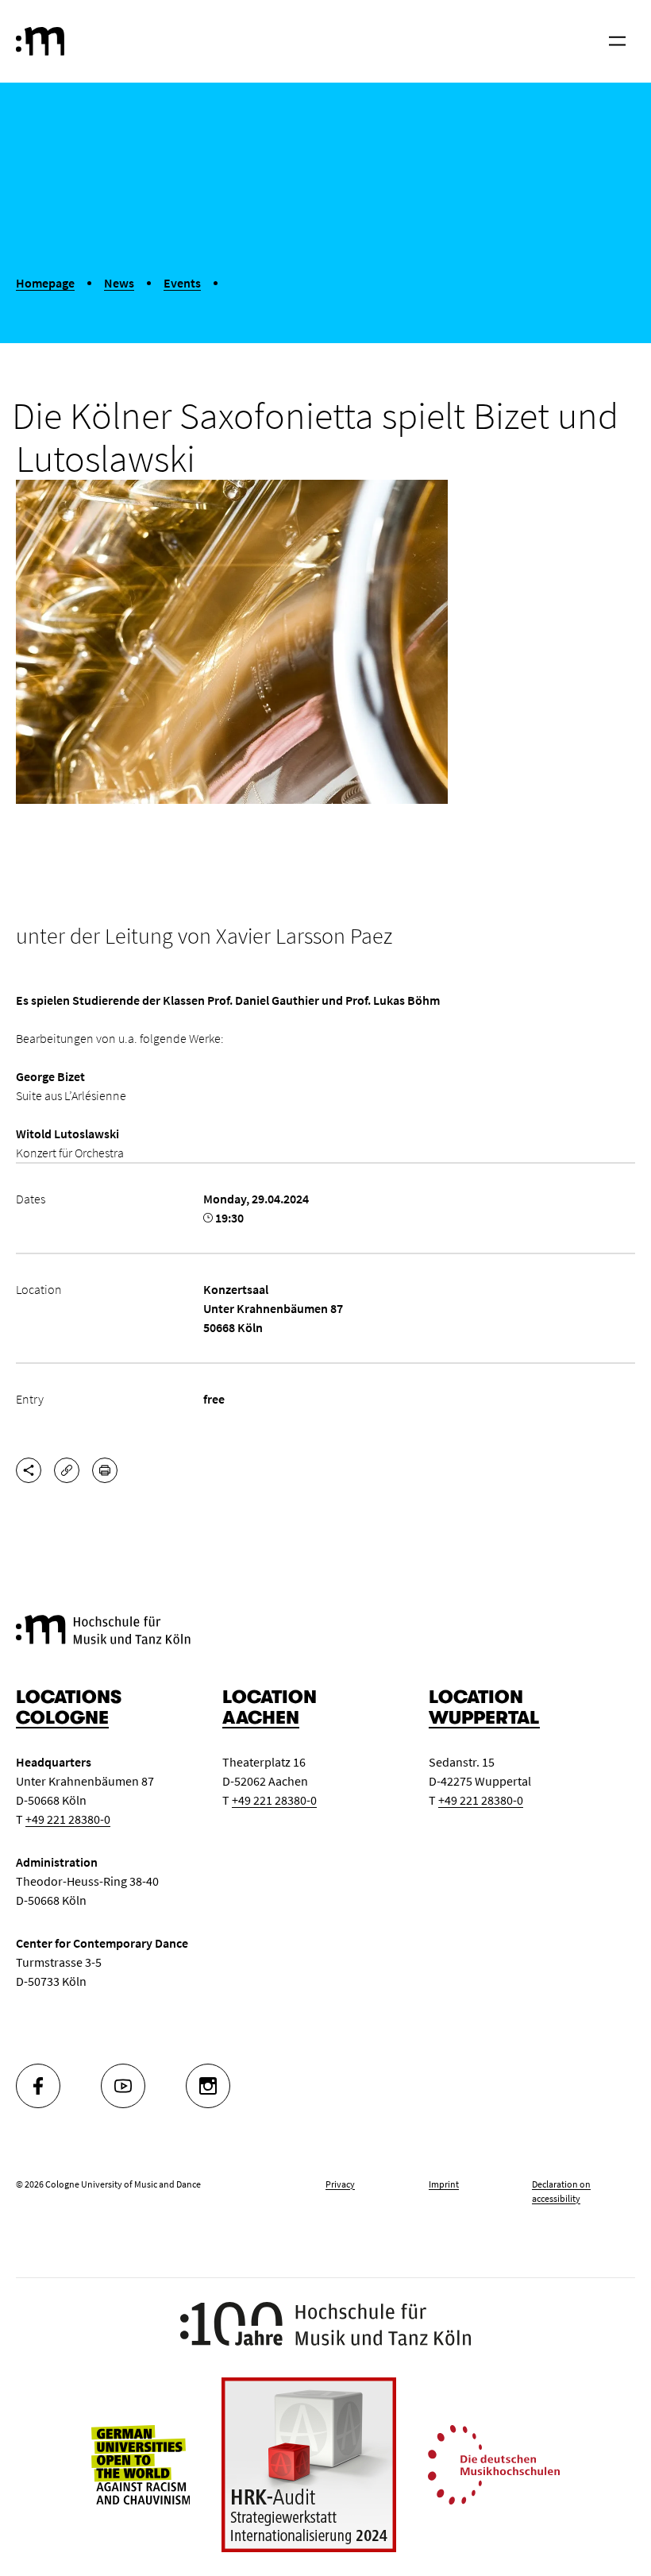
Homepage (45, 283)
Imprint (444, 2184)
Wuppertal (484, 1718)
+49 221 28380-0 (68, 1819)
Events (182, 283)
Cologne (62, 1718)
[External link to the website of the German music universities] (494, 2463)
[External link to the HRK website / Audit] (309, 2465)
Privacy (340, 2184)
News (119, 283)
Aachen (261, 1718)
